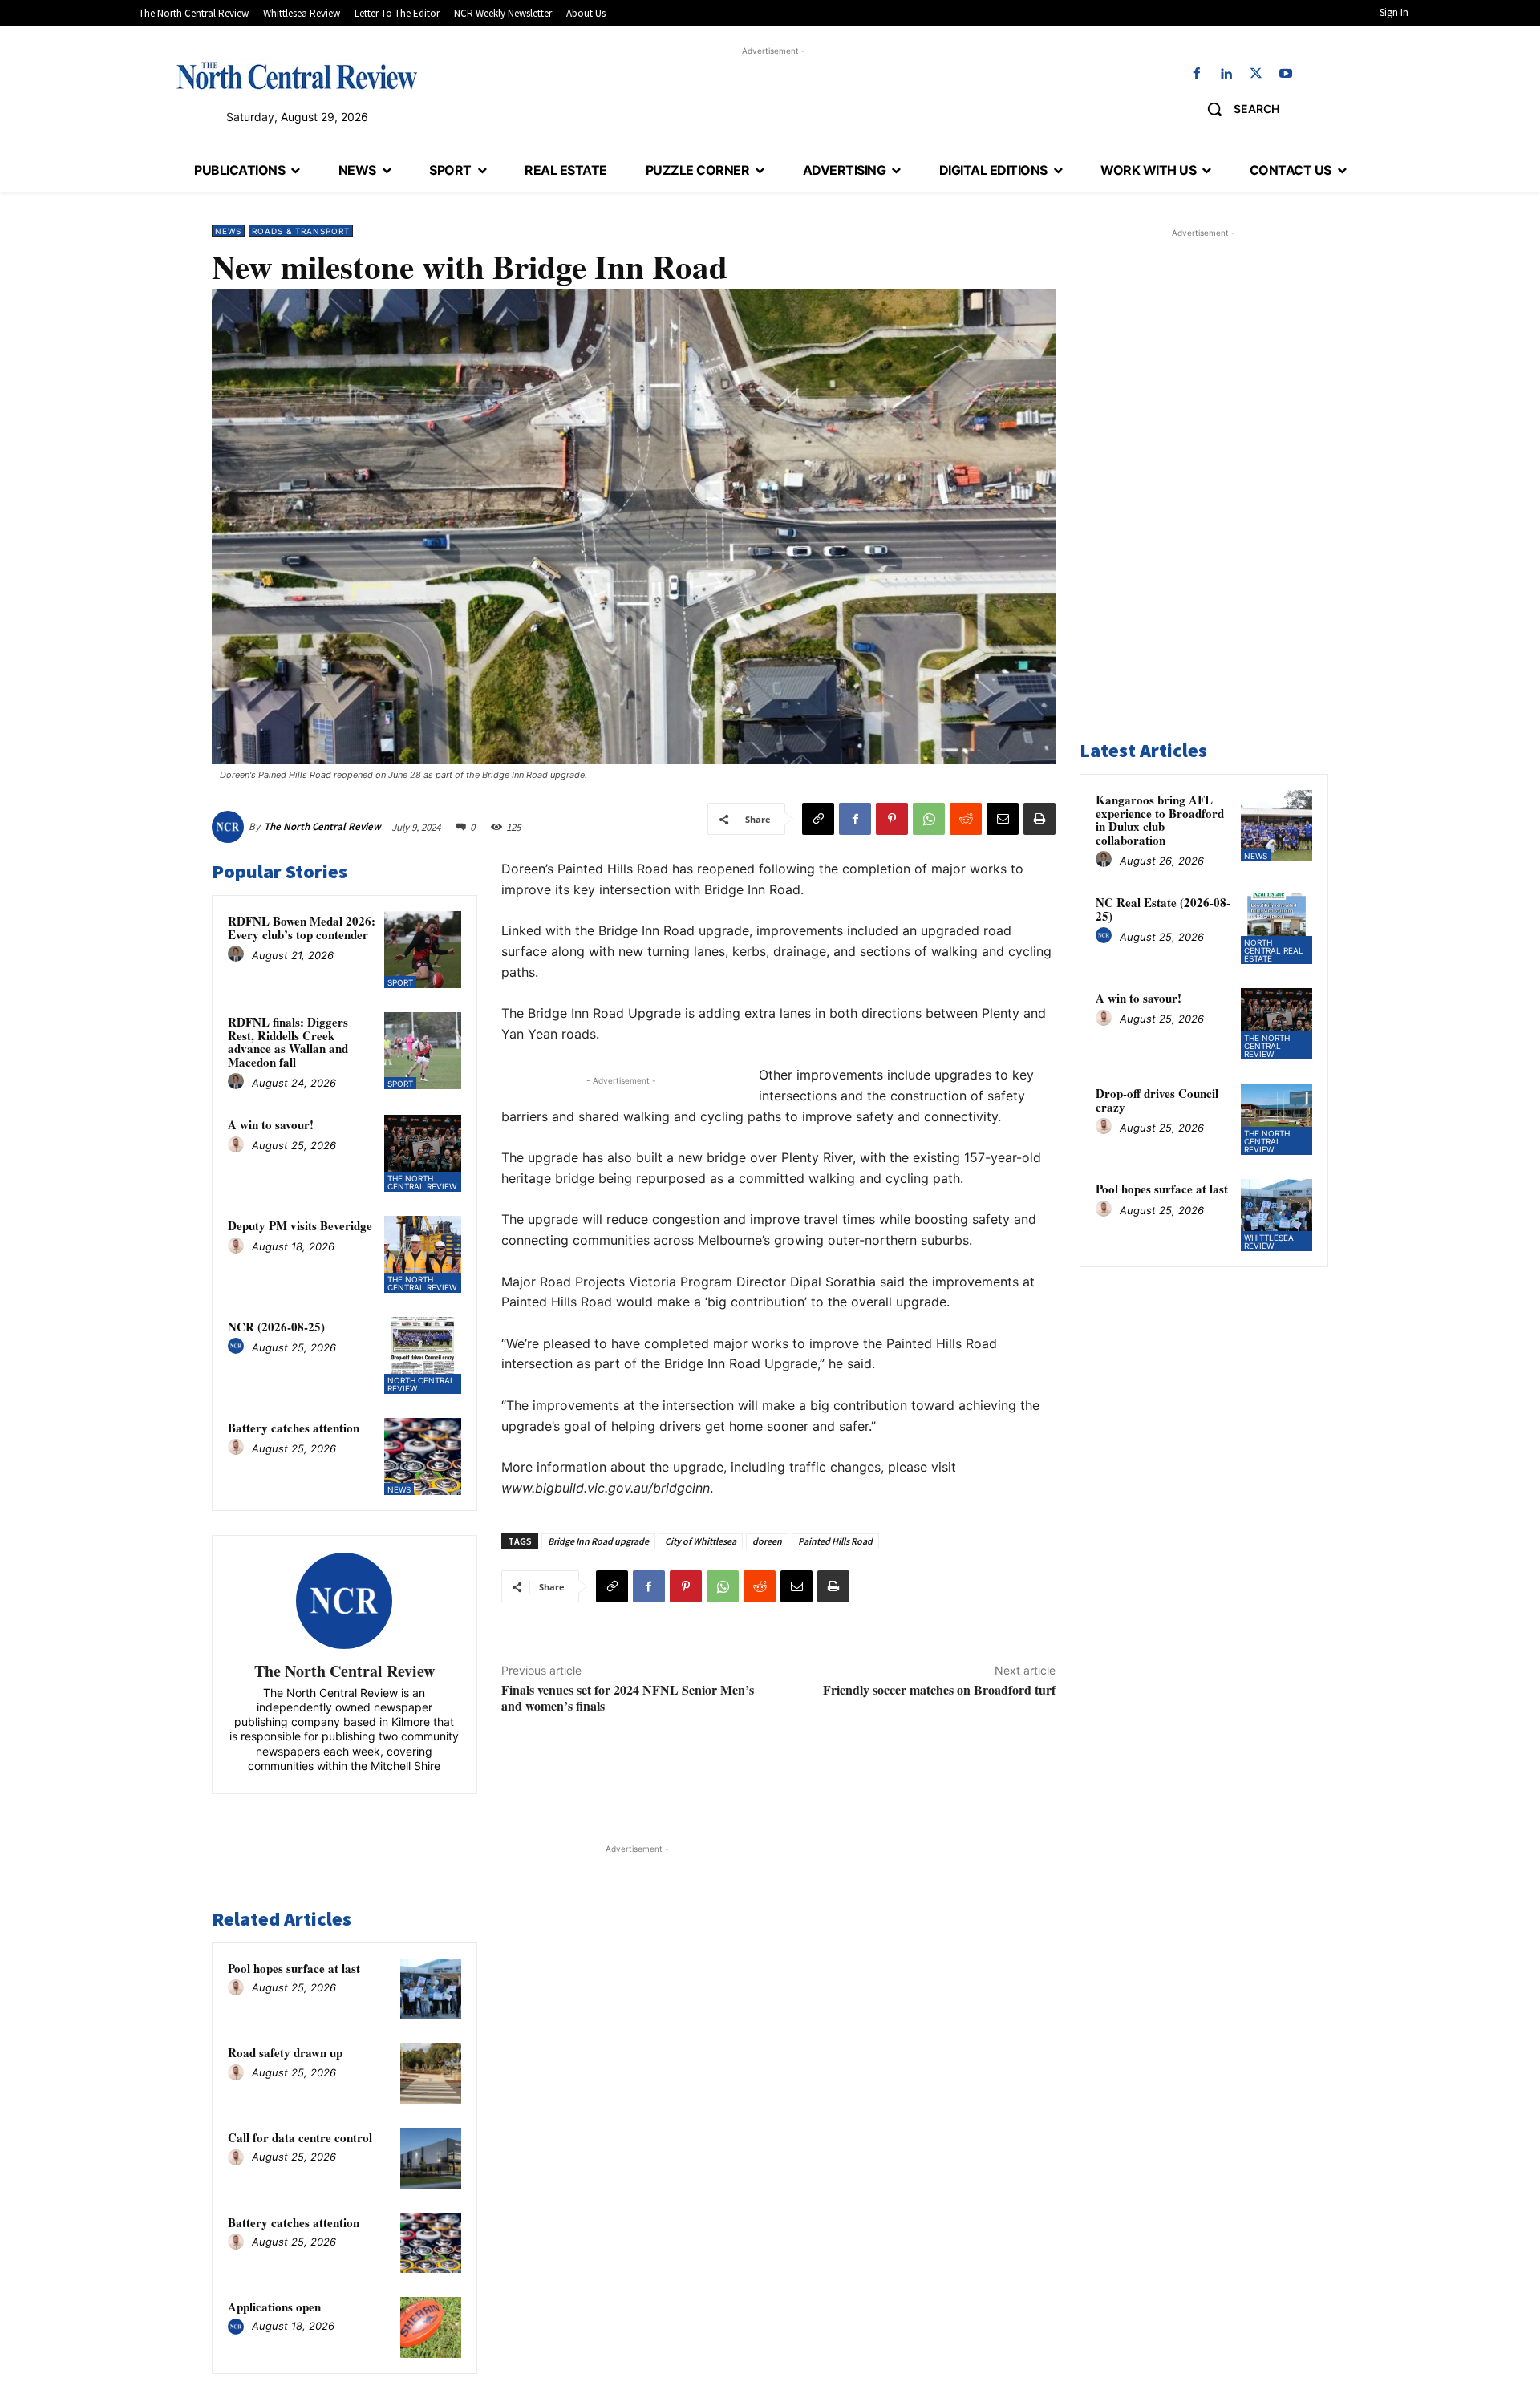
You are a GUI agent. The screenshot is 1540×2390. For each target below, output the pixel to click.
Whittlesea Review (1269, 1242)
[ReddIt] (966, 819)
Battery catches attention (294, 1428)
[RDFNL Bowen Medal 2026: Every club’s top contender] (423, 950)
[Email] (1003, 819)
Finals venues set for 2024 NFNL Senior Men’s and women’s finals (628, 1697)
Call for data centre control (300, 2137)
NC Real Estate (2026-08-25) (1163, 909)
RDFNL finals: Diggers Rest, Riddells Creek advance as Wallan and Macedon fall (288, 1042)
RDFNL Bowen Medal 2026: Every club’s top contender (302, 928)
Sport (400, 982)
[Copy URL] (818, 819)
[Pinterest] (892, 819)
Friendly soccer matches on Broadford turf (939, 1689)
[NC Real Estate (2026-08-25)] (1277, 928)
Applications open (274, 2307)
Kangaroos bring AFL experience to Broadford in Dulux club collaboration (1160, 820)
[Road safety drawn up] (431, 2073)
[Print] (1039, 819)
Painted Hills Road (835, 1541)
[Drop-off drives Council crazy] (1277, 1119)
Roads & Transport (301, 231)
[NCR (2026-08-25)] (423, 1355)
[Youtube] (1286, 74)
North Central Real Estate (1274, 950)
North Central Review (421, 1384)
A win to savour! (271, 1124)
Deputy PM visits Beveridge (300, 1225)
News (228, 231)
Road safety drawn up (285, 2052)
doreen (767, 1541)
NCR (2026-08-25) (276, 1327)
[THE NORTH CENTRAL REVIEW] (297, 75)
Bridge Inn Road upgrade (598, 1541)
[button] (1237, 109)
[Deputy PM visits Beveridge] (423, 1254)
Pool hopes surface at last (294, 1968)
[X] (1256, 74)
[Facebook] (1196, 74)
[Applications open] (431, 2327)
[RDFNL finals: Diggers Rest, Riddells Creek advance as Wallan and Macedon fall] (423, 1051)
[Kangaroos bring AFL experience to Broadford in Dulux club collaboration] (1277, 826)
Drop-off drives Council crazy (1157, 1100)
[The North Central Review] (230, 827)
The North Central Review (322, 826)
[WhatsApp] (929, 819)
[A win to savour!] (423, 1153)
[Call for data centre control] (431, 2158)
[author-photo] (238, 954)
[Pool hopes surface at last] (431, 1989)
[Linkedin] (1226, 74)
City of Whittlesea (701, 1541)
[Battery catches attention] (423, 1456)
